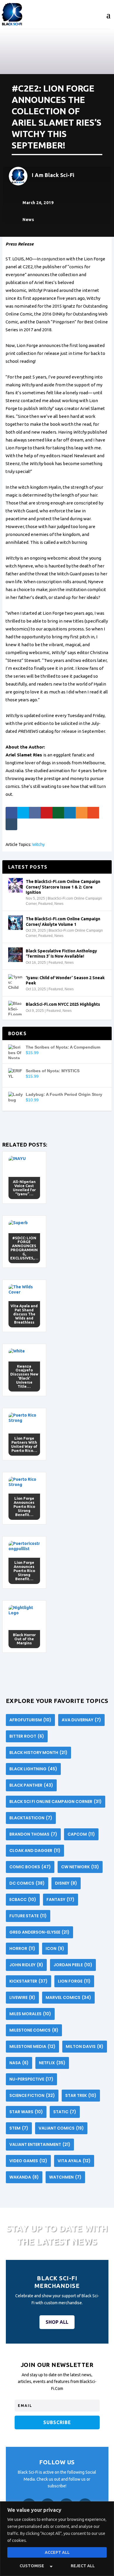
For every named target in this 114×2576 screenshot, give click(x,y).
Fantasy (61, 1899)
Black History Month (38, 1753)
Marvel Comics (68, 1997)
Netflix (52, 2063)
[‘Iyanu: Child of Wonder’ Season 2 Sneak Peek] (15, 982)
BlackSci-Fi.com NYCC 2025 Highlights (63, 1004)
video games (28, 2161)
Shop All (57, 2322)
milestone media (32, 2046)
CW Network (80, 1867)
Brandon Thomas (33, 1834)
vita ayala (74, 2161)
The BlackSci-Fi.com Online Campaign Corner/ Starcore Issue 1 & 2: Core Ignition (63, 887)
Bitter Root (27, 1736)
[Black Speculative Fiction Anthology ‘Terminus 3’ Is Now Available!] (15, 955)
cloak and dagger (35, 1850)
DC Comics (27, 1883)
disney (66, 1883)
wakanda (24, 2177)
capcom (81, 1834)
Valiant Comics (61, 2128)
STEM (19, 2128)
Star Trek (81, 2095)
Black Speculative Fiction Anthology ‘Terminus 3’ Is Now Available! (61, 954)
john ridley (26, 1965)
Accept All (57, 2552)
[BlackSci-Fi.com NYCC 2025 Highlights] (15, 1008)
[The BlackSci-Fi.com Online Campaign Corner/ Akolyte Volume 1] (15, 923)
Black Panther (31, 1785)
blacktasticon (31, 1818)
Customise (32, 2566)
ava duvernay (81, 1720)
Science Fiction (32, 2095)
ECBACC (23, 1899)
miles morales (30, 2014)
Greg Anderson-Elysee (39, 1932)
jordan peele (73, 1965)
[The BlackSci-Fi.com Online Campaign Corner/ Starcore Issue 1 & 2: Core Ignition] (15, 885)
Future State (28, 1916)
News (28, 220)
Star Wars (26, 2112)
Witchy (38, 844)
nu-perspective (31, 2079)
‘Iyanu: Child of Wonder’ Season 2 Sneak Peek (65, 980)
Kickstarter (28, 1981)
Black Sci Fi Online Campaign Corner (56, 1802)
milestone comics (34, 2030)
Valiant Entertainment (40, 2144)
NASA (19, 2063)
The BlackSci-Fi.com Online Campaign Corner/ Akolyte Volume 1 (63, 921)
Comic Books (30, 1867)
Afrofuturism (30, 1720)
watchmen (65, 2177)
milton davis (85, 2046)
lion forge (74, 1981)
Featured (45, 904)
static (65, 2112)
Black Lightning (33, 1769)
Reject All (83, 2566)
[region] (57, 2539)
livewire (22, 1997)
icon (55, 1948)
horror (22, 1948)
